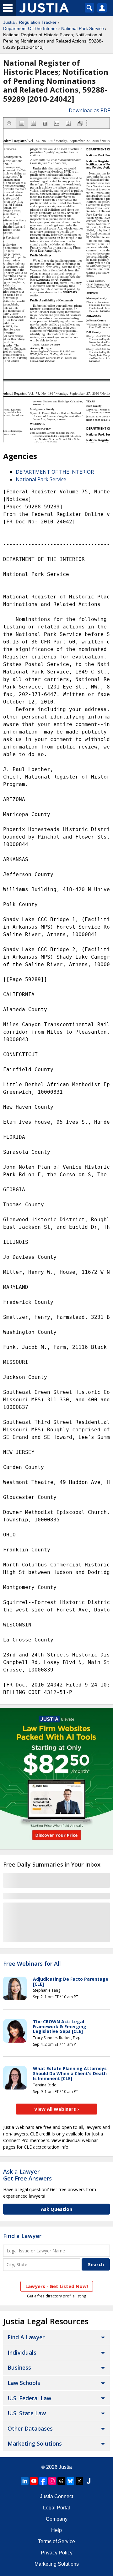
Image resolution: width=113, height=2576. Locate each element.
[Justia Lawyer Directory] (89, 2481)
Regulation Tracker (38, 22)
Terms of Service (56, 2541)
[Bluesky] (70, 2481)
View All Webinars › (57, 2109)
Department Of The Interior (30, 28)
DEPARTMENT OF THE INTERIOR (55, 472)
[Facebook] (43, 2481)
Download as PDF (89, 110)
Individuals (22, 2352)
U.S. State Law (27, 2413)
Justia (9, 22)
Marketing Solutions (35, 2443)
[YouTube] (34, 2481)
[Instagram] (52, 2481)
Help (56, 2530)
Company (57, 2519)
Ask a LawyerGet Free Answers (27, 2175)
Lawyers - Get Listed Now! (57, 2286)
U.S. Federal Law (29, 2398)
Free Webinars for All (32, 1964)
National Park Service (83, 28)
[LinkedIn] (25, 2481)
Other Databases (30, 2428)
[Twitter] (79, 2481)
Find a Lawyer (22, 2236)
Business (19, 2367)
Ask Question (56, 2209)
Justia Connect (56, 2496)
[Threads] (61, 2481)
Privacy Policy (57, 2553)
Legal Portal (56, 2508)
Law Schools (24, 2383)
